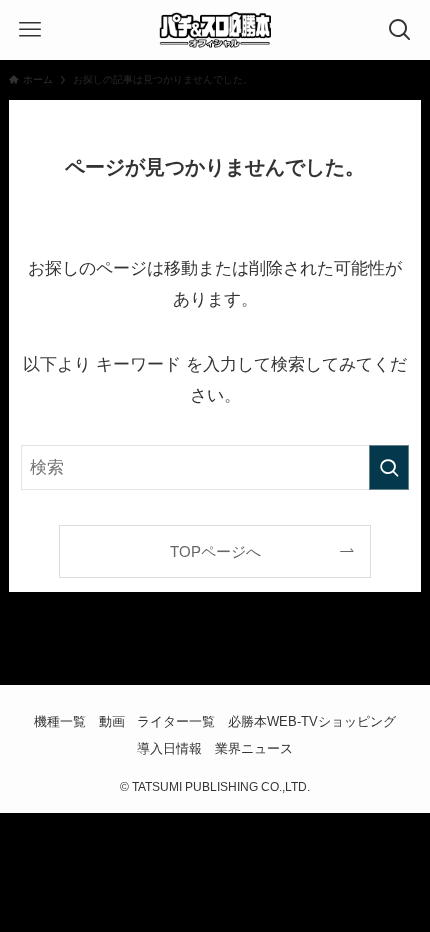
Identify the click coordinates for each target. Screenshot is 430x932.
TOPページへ (215, 551)
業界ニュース (254, 748)
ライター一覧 (176, 721)
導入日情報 (169, 748)
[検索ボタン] (400, 30)
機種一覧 (60, 721)
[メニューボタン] (30, 30)
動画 (112, 721)
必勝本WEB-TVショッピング (312, 721)
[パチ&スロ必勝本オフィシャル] (215, 30)
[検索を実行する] (389, 467)
